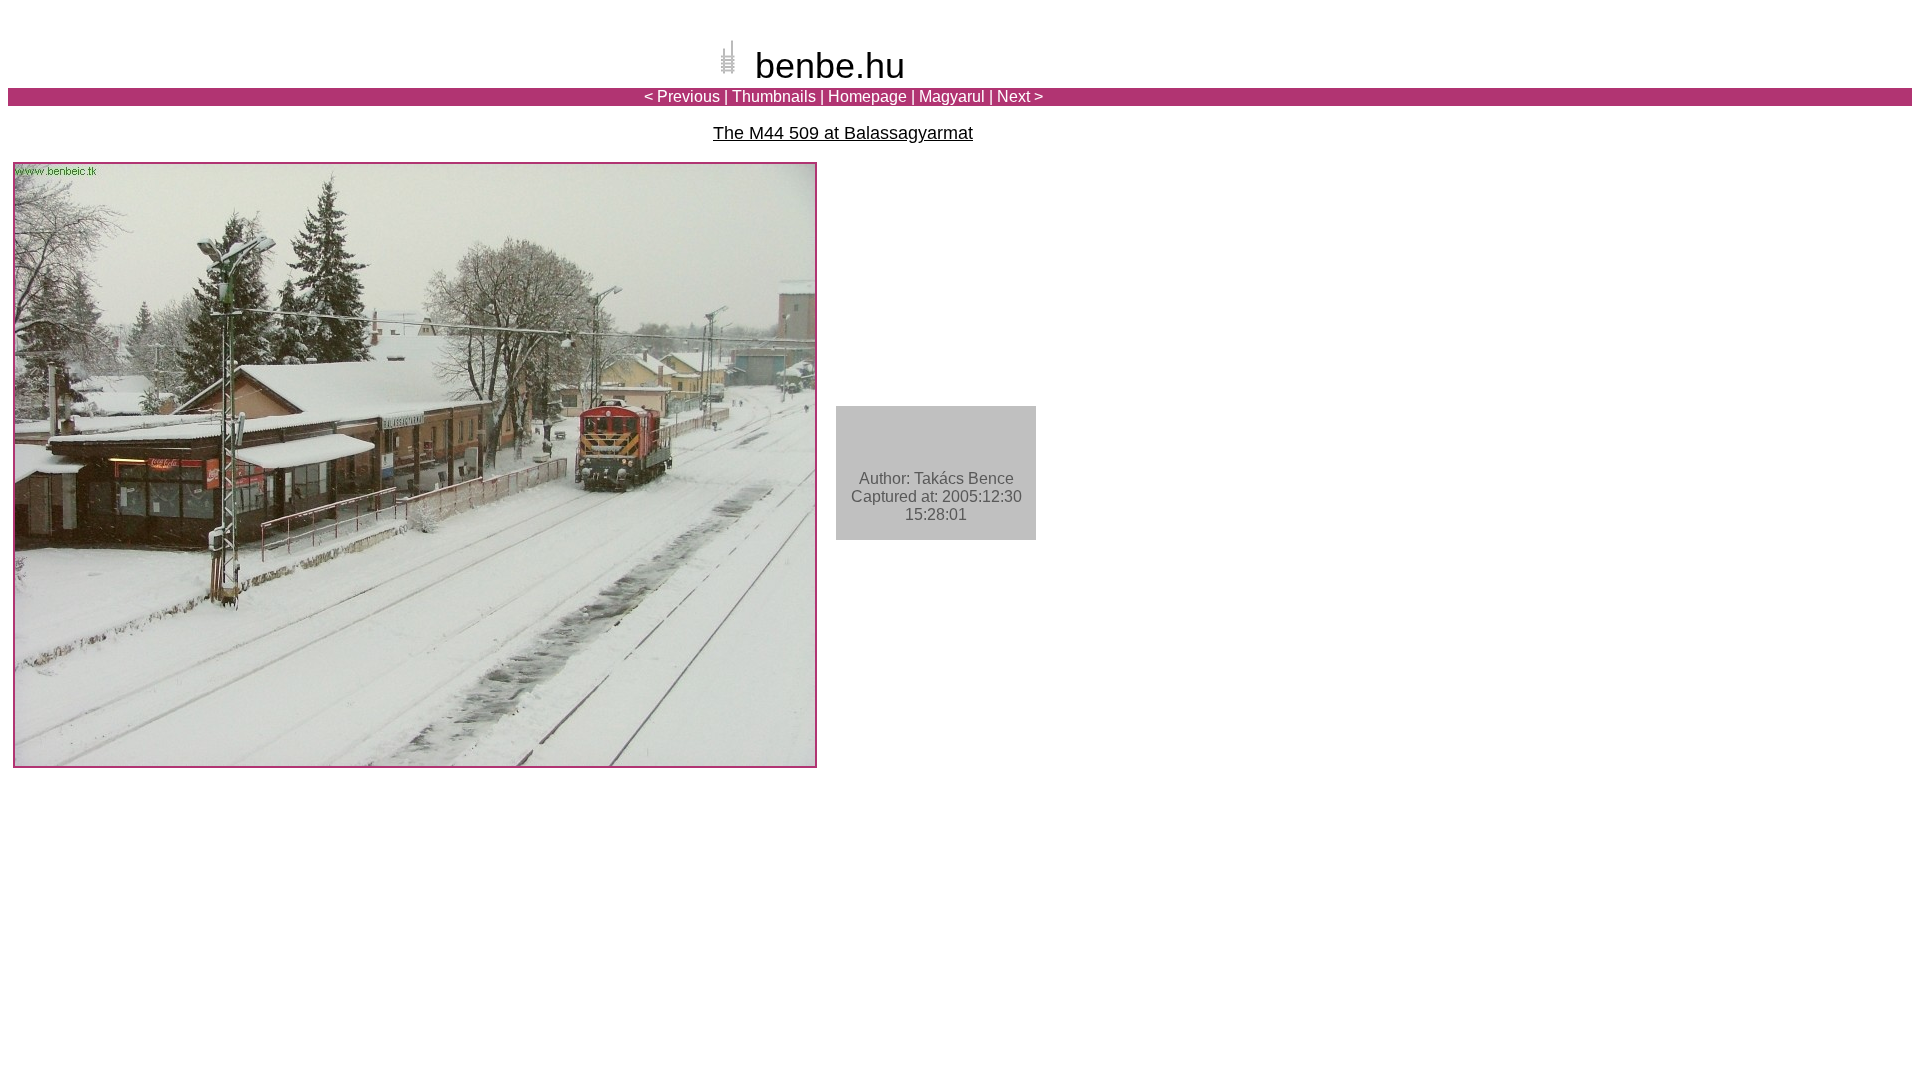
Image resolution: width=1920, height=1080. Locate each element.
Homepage (867, 96)
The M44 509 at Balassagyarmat (843, 133)
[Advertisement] (1795, 84)
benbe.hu (830, 65)
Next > (1020, 96)
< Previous (682, 96)
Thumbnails (774, 96)
